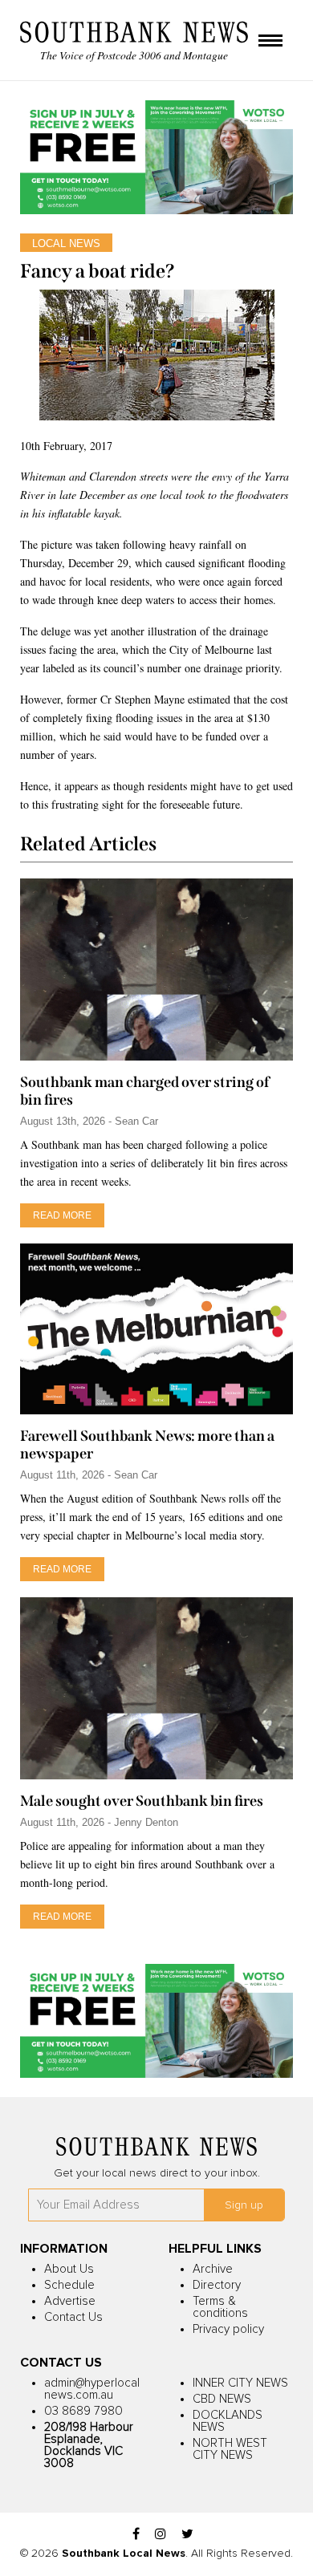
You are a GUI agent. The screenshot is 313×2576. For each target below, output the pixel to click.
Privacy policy (228, 2329)
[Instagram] (161, 2535)
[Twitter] (187, 2535)
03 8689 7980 (83, 2411)
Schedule (69, 2285)
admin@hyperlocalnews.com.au (92, 2389)
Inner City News (240, 2383)
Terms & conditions (220, 2307)
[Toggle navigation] (270, 42)
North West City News (230, 2449)
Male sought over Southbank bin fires (142, 1801)
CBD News (222, 2399)
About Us (69, 2269)
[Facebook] (136, 2535)
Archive (213, 2269)
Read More (62, 1215)
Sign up (244, 2205)
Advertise (70, 2301)
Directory (217, 2285)
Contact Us (73, 2317)
